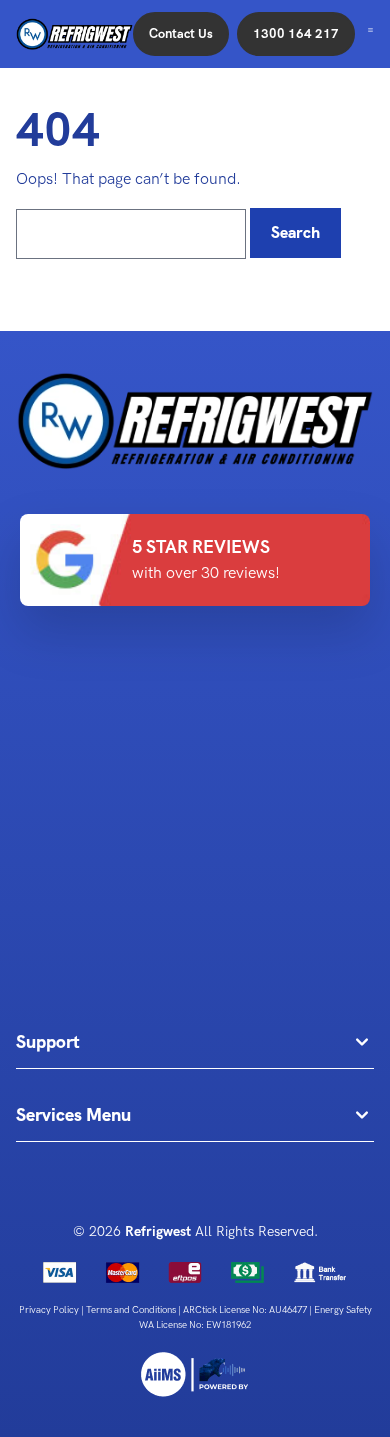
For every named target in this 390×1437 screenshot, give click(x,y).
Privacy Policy (50, 1310)
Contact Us (181, 34)
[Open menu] (370, 30)
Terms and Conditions (132, 1310)
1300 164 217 (296, 34)
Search (295, 232)
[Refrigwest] (195, 1374)
